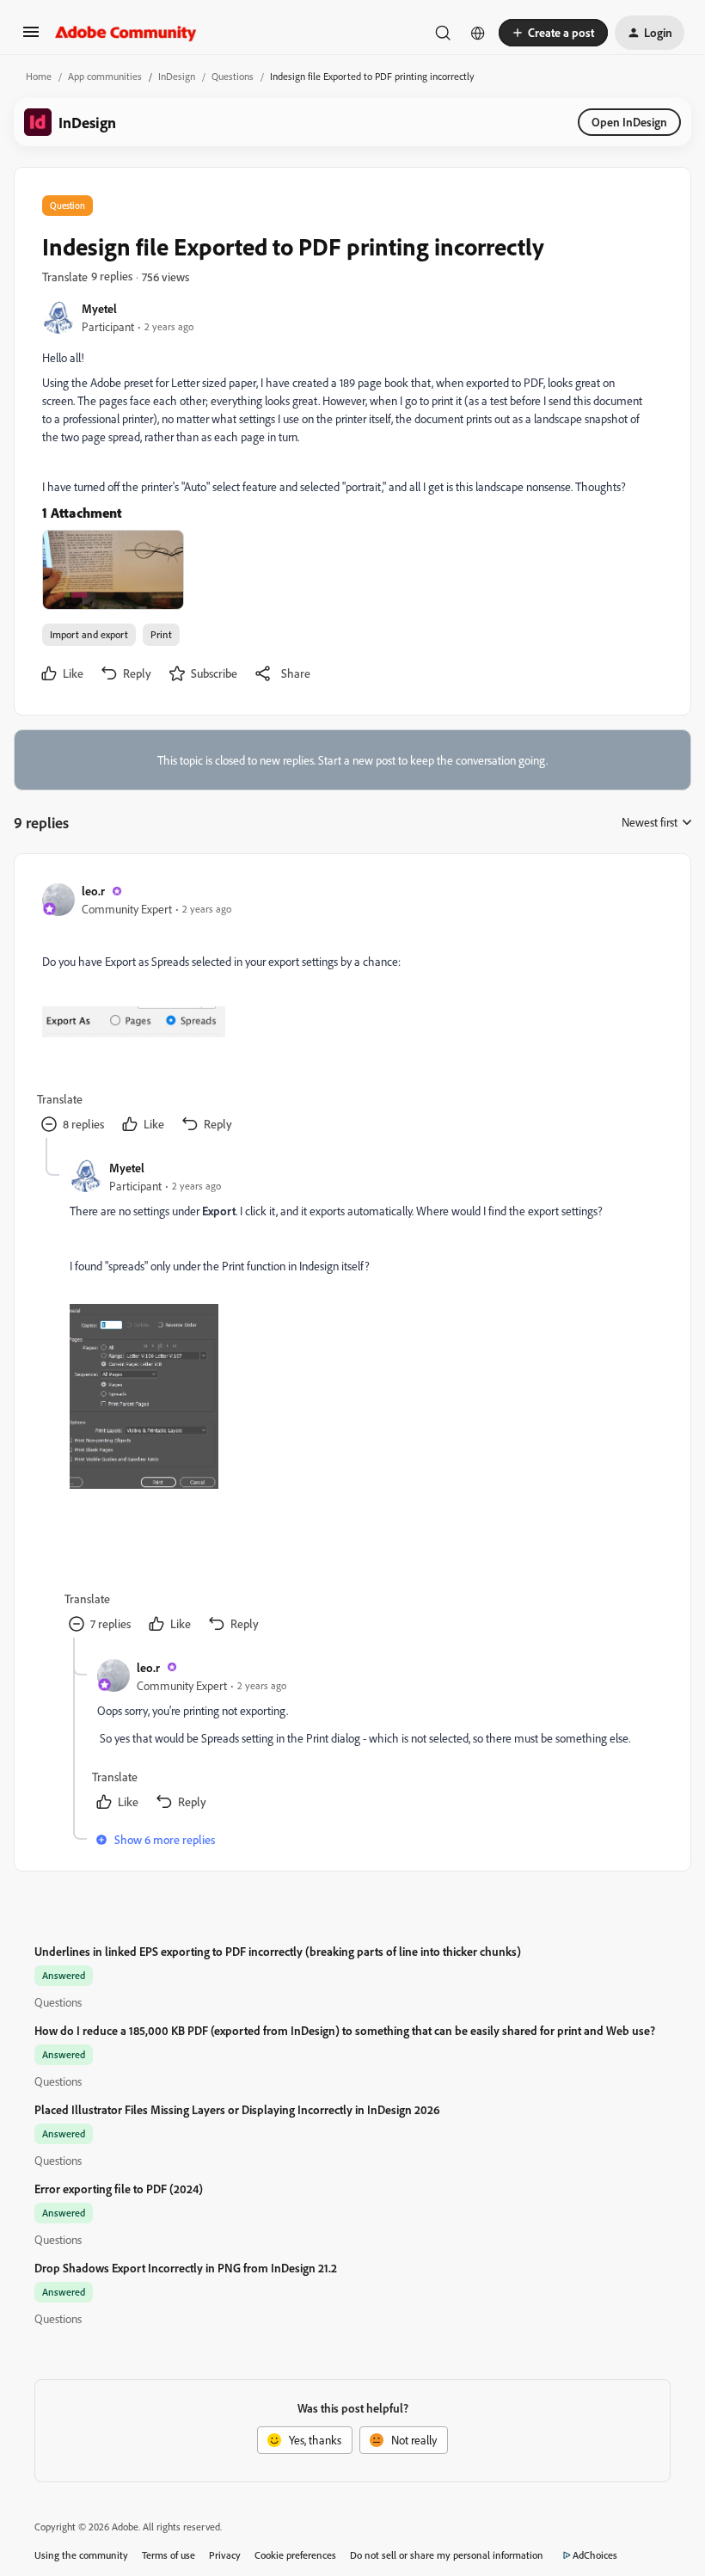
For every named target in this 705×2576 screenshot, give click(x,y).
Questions (233, 76)
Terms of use (169, 2555)
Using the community (81, 2555)
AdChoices (595, 2555)
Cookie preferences (295, 2555)
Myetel (99, 308)
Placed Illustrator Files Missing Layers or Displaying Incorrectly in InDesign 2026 (237, 2109)
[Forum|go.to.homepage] (126, 33)
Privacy (225, 2555)
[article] (352, 1010)
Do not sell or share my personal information (447, 2555)
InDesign (177, 76)
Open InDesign (629, 122)
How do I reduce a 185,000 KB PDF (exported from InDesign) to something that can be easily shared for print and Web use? (345, 2030)
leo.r (93, 891)
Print (161, 634)
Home (39, 76)
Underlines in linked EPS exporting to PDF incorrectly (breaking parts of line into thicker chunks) (278, 1951)
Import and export (89, 634)
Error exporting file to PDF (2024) (119, 2189)
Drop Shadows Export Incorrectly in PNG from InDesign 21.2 (186, 2268)
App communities (105, 76)
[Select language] (478, 33)
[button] (31, 37)
